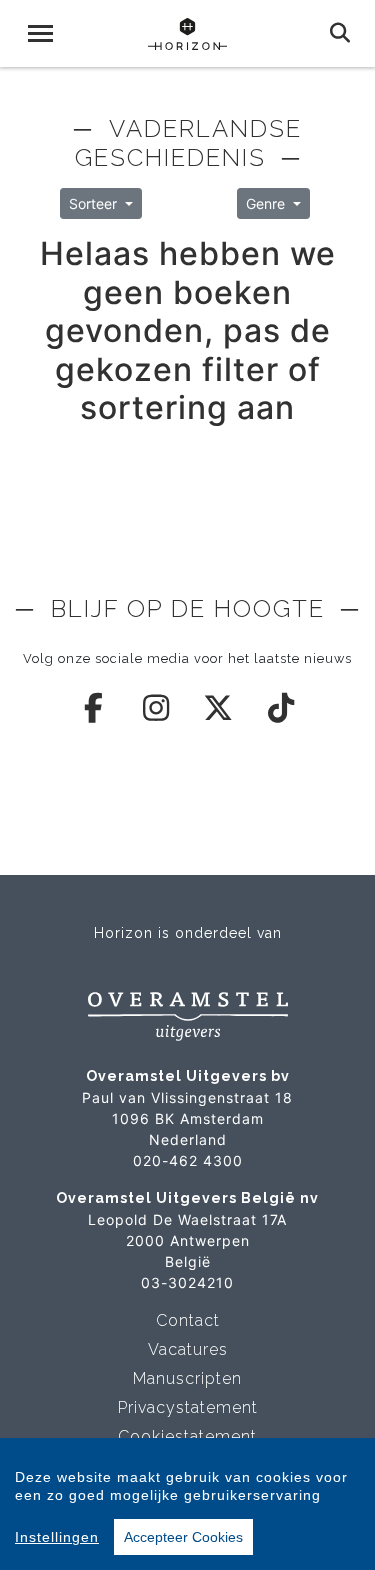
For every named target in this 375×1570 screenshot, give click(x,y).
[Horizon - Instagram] (157, 708)
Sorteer (95, 203)
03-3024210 (187, 1282)
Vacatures (188, 1349)
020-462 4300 (188, 1160)
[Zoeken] (340, 33)
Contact (188, 1320)
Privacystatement (188, 1407)
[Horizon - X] (219, 708)
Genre (267, 203)
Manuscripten (187, 1378)
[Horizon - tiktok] (282, 708)
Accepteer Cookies (183, 1537)
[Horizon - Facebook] (94, 708)
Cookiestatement (187, 1436)
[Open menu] (40, 33)
